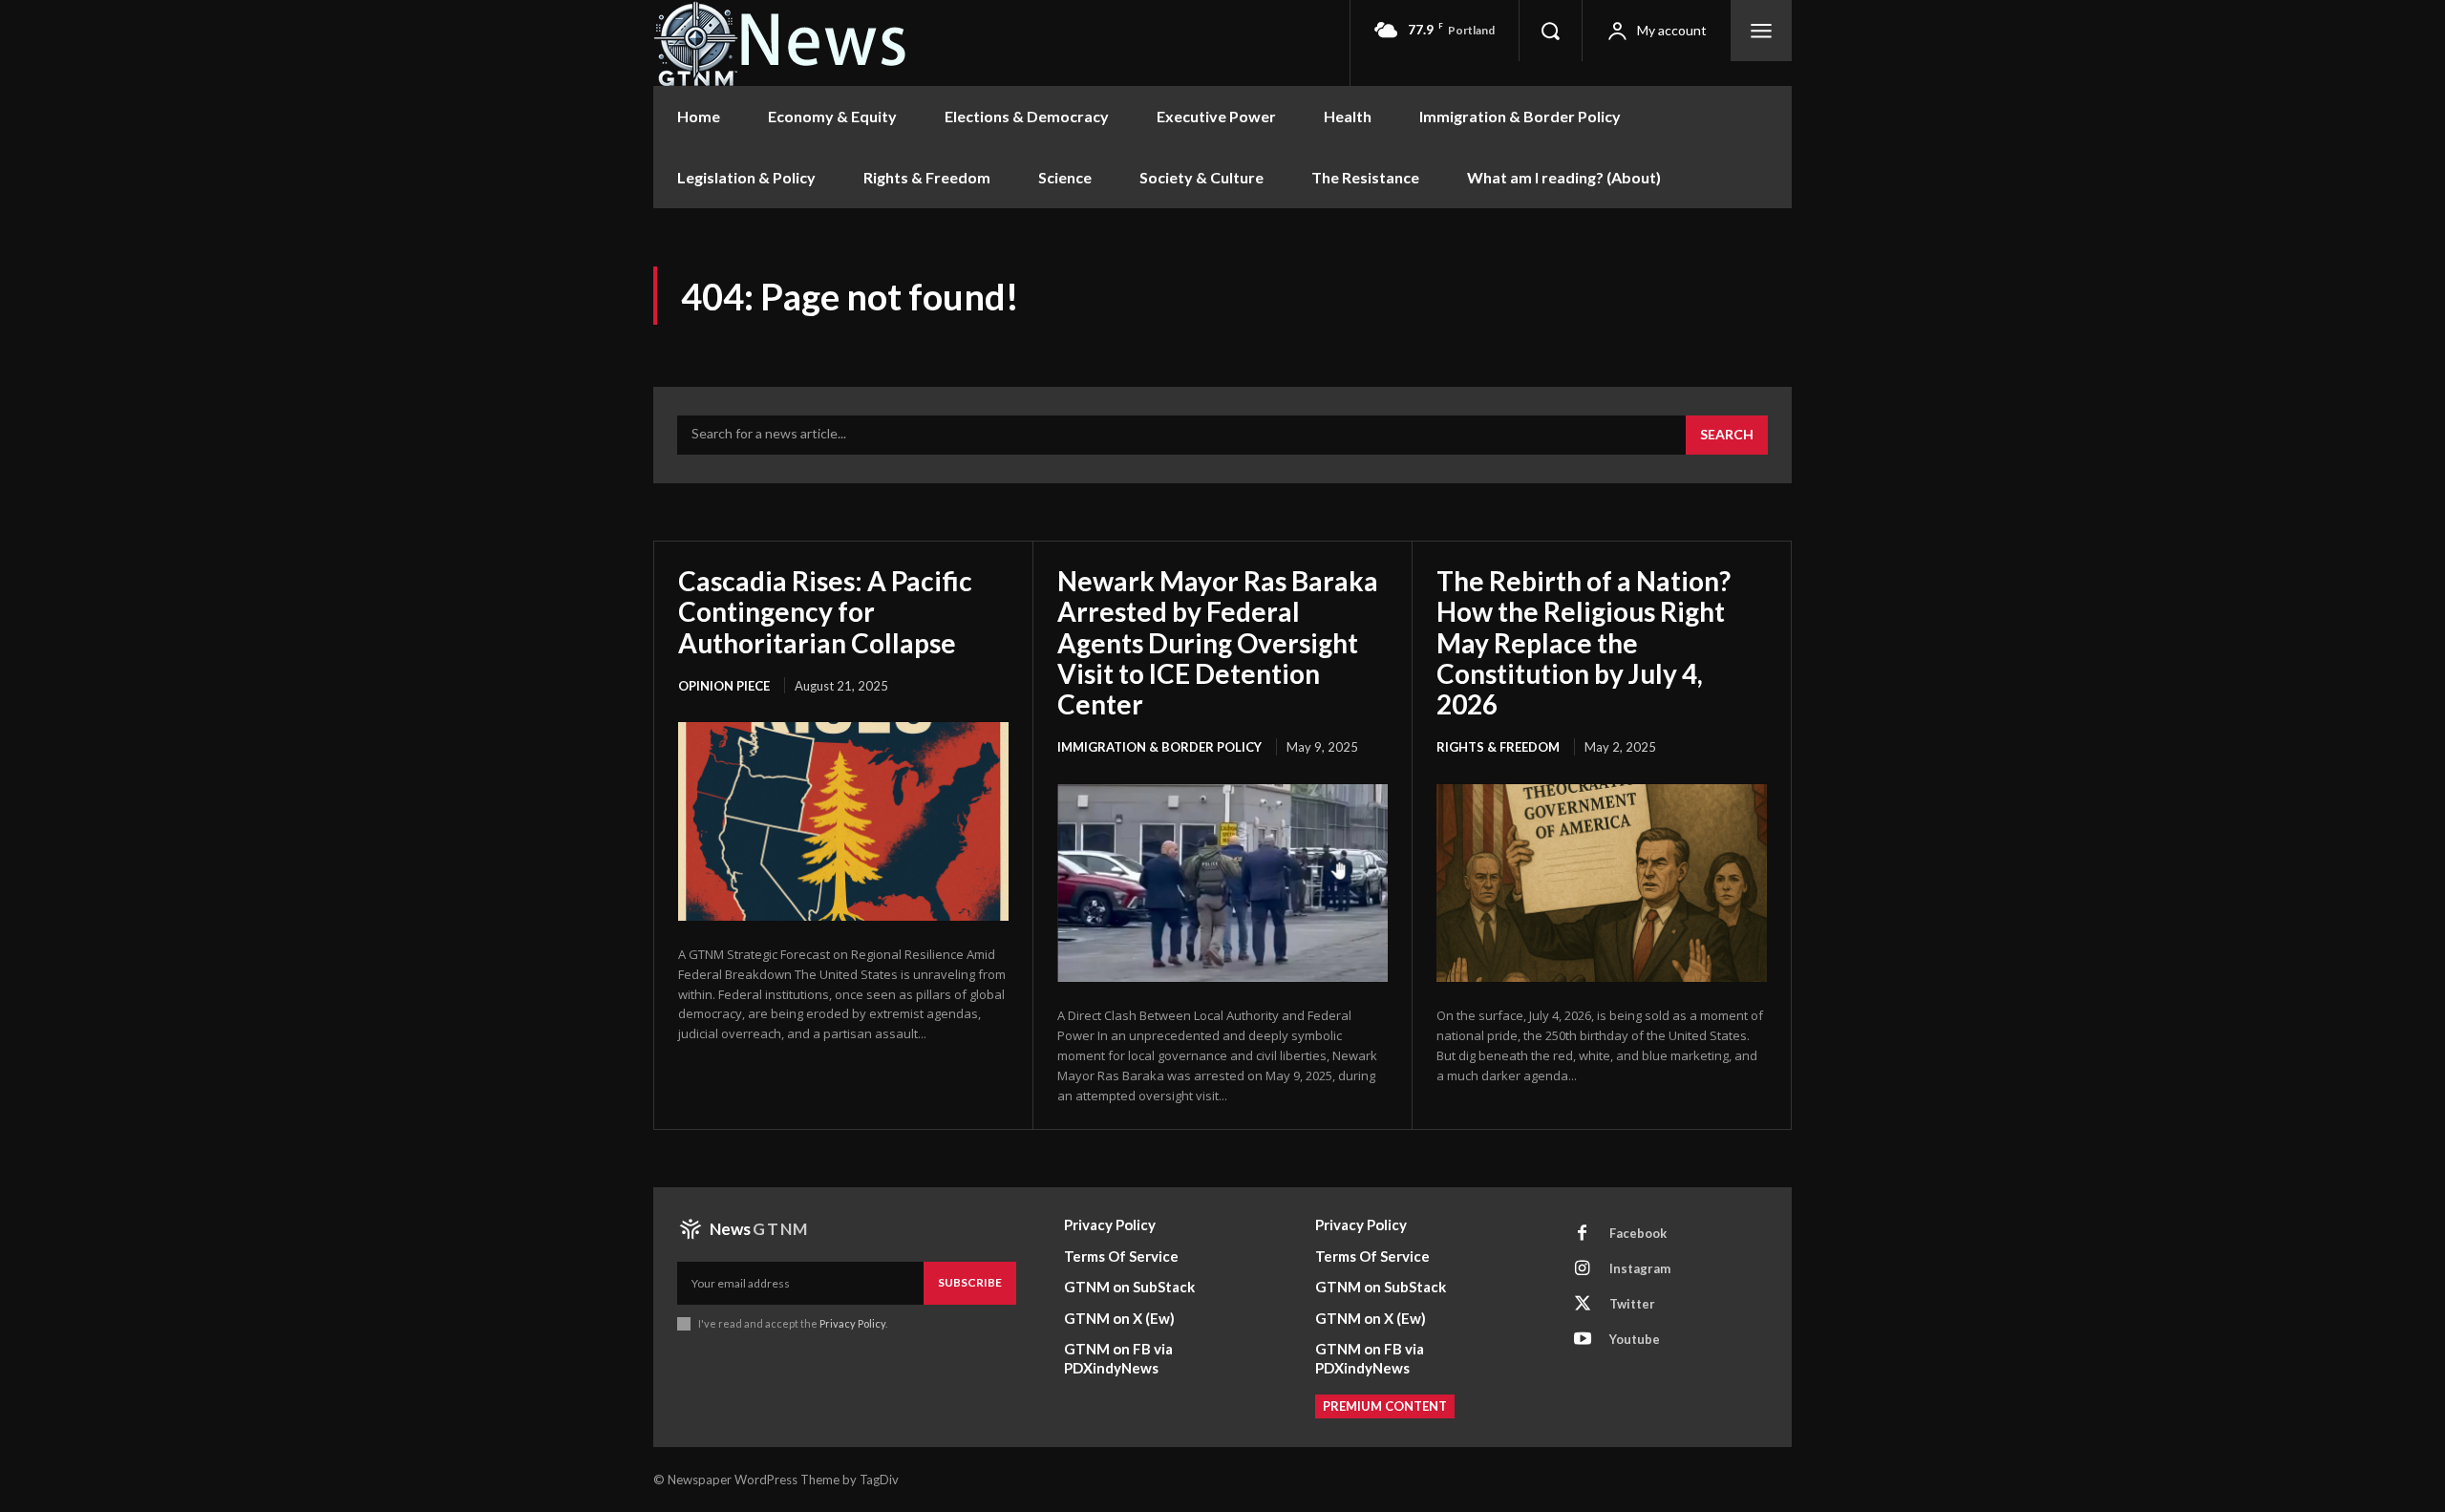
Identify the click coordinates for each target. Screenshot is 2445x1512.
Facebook (1638, 1233)
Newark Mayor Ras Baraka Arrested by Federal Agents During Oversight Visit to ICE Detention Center (1218, 642)
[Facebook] (1583, 1233)
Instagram (1640, 1268)
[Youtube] (1583, 1339)
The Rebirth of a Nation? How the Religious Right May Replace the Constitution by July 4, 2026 (1584, 642)
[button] (1550, 31)
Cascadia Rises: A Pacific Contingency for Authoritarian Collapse (825, 611)
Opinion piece (724, 686)
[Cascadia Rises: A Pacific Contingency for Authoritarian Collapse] (843, 821)
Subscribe (970, 1282)
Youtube (1635, 1339)
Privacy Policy (852, 1323)
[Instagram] (1583, 1268)
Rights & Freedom (1498, 747)
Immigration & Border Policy (1159, 747)
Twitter (1632, 1304)
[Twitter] (1583, 1304)
